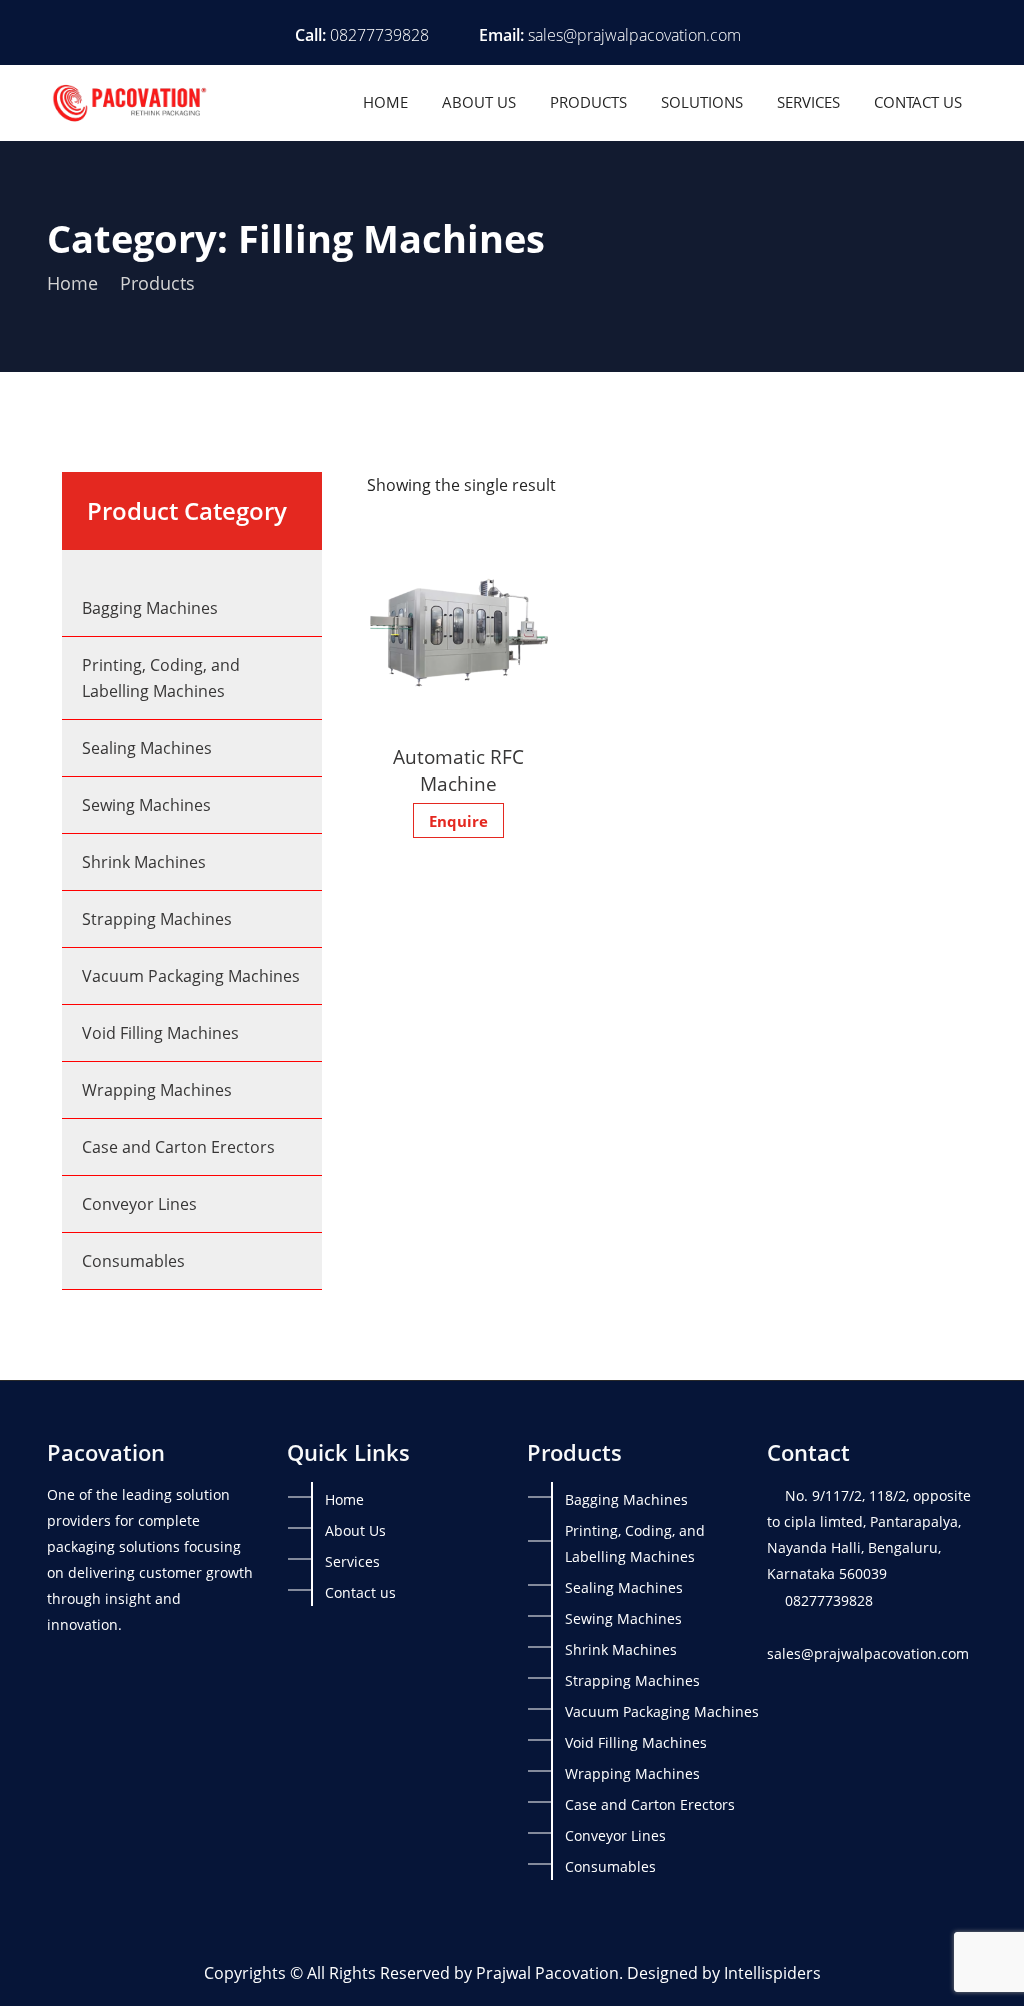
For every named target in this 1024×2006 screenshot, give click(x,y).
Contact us (918, 102)
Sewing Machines (146, 805)
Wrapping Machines (157, 1090)
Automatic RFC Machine (458, 770)
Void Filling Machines (160, 1033)
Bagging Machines (150, 608)
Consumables (133, 1261)
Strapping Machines (157, 919)
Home (385, 102)
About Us (479, 102)
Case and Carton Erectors (178, 1147)
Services (808, 102)
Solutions (702, 102)
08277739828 (379, 35)
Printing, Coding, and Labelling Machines (161, 678)
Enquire (458, 821)
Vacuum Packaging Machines (191, 976)
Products (588, 102)
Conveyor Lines (139, 1204)
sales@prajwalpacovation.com (634, 35)
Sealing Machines (147, 748)
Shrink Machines (144, 862)
